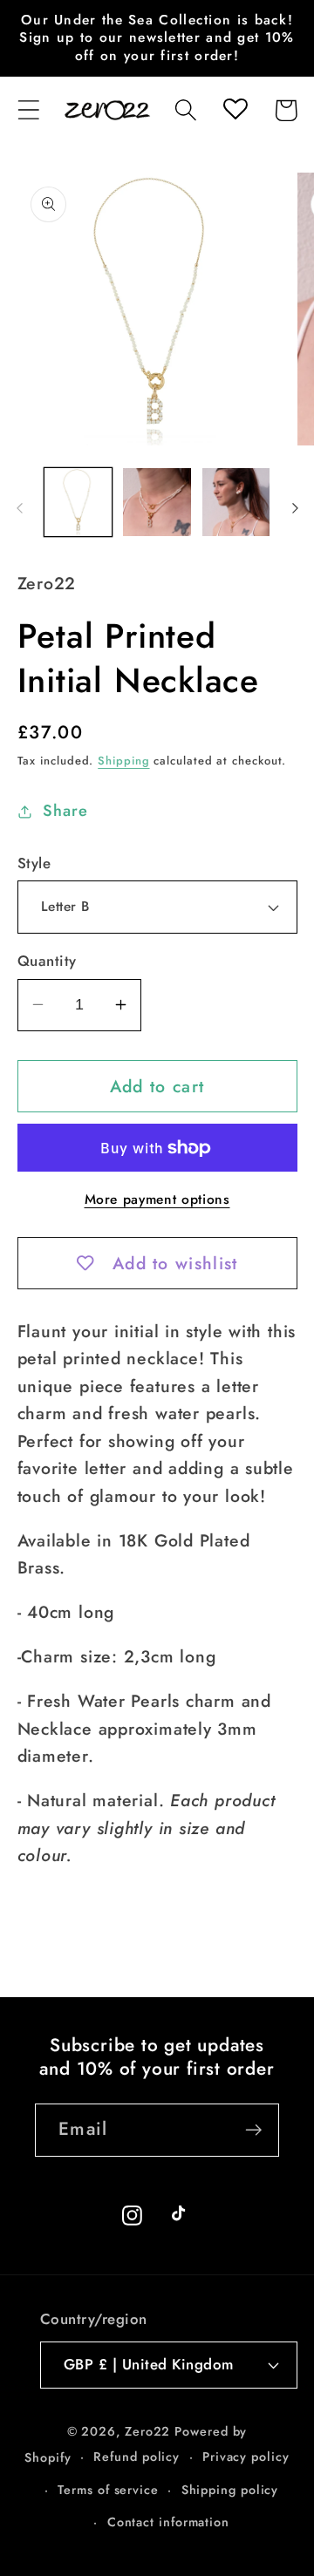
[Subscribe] (253, 2130)
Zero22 (147, 2431)
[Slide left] (19, 508)
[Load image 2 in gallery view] (157, 502)
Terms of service (108, 2490)
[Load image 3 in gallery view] (236, 502)
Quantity (47, 961)
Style (34, 863)
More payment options (157, 1200)
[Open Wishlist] (236, 110)
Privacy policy (246, 2457)
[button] (28, 110)
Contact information (168, 2522)
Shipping (123, 761)
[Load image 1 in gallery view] (78, 502)
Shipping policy (230, 2490)
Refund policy (137, 2457)
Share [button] (65, 811)
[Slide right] (295, 508)
